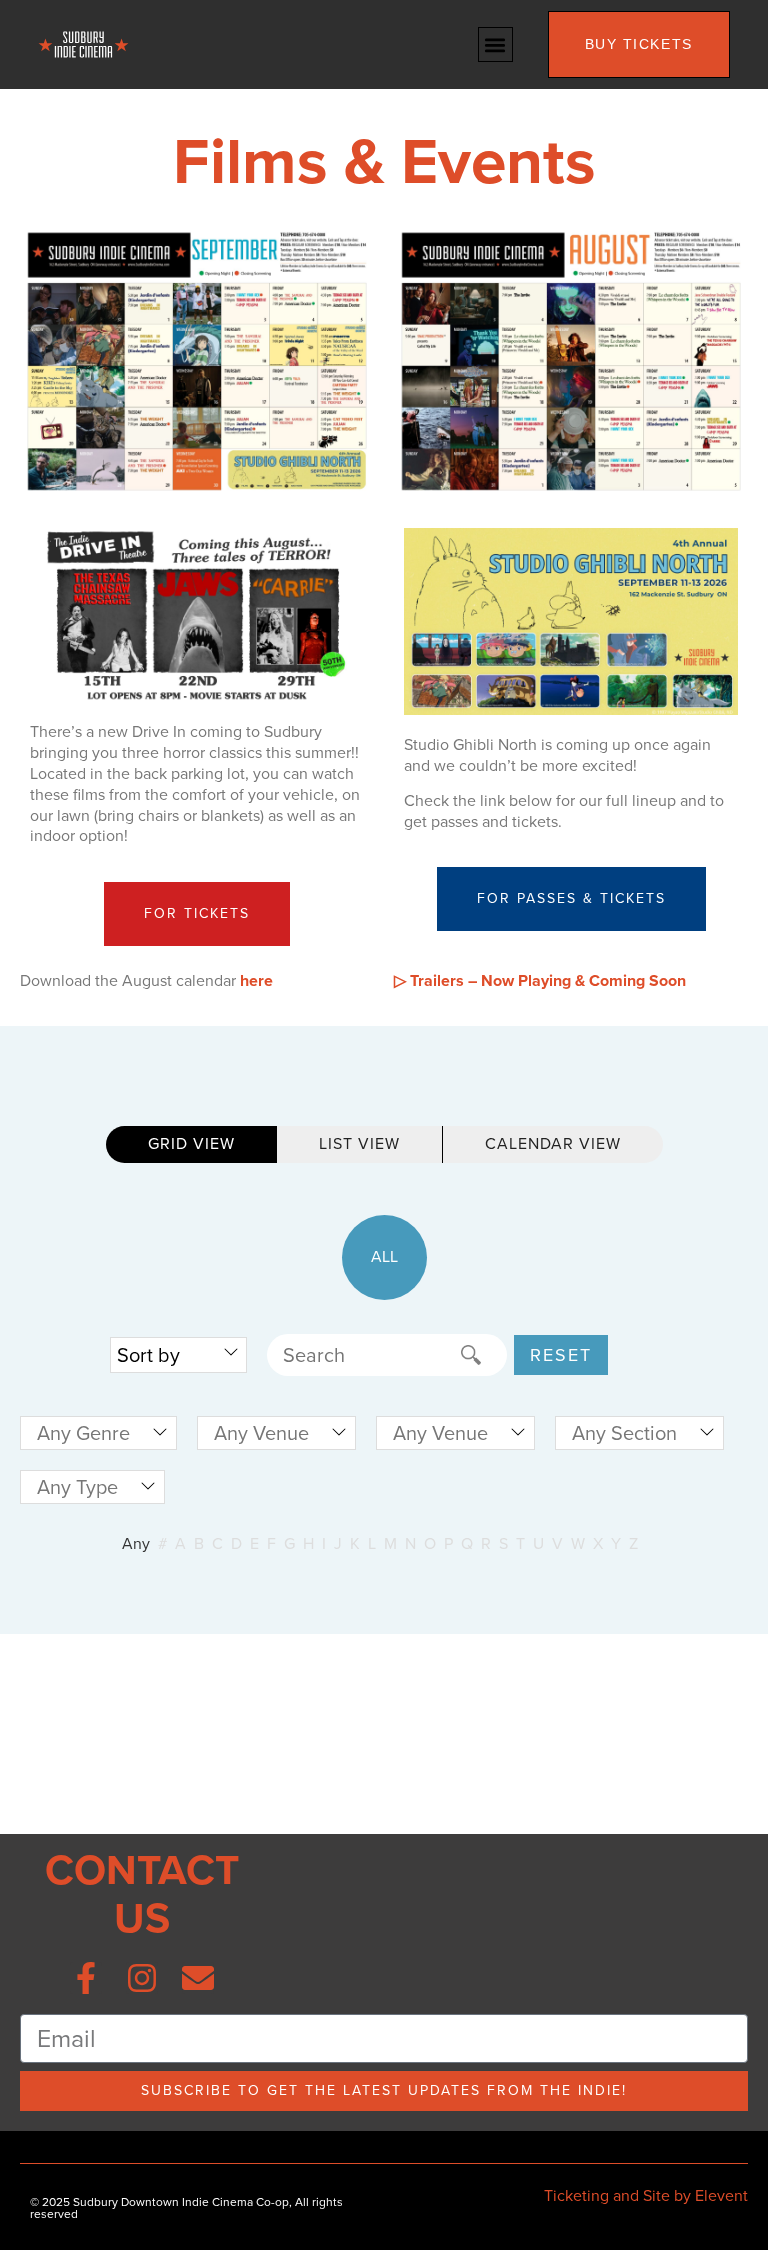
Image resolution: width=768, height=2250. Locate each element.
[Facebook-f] (86, 1978)
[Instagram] (142, 1978)
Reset (561, 1355)
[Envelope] (198, 1978)
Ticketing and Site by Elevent (646, 2195)
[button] (495, 44)
